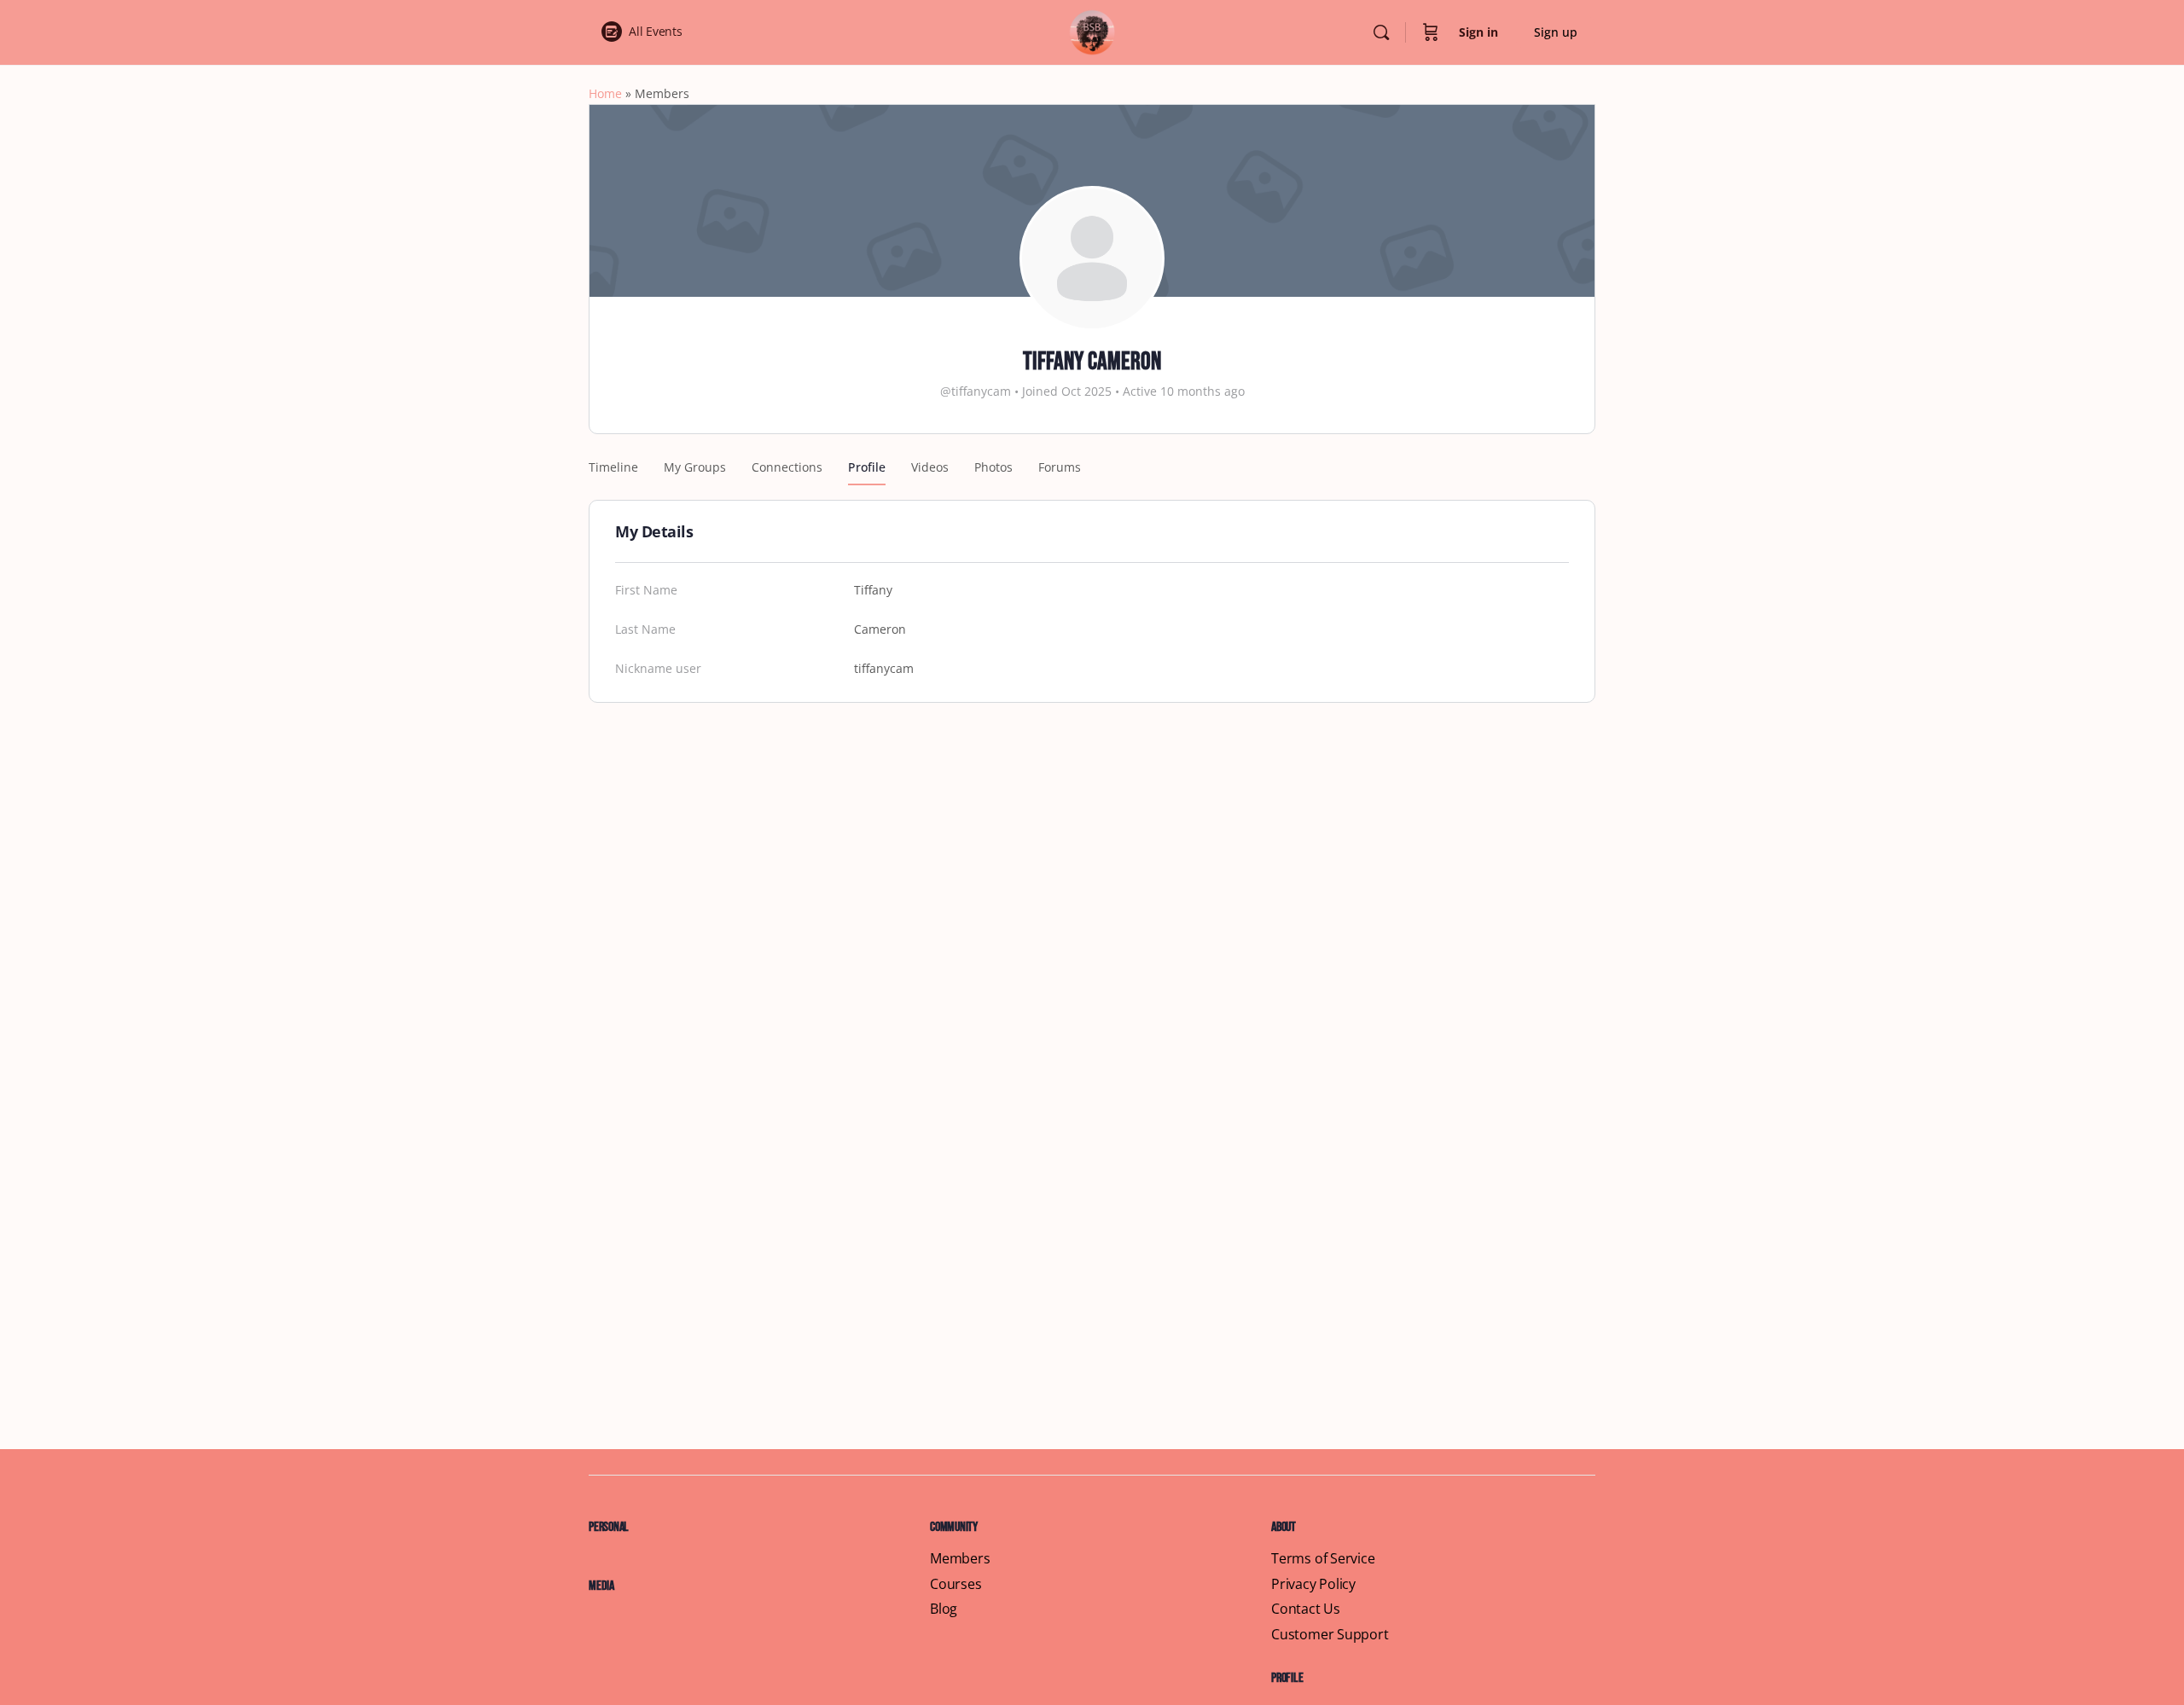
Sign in (1478, 32)
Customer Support (1330, 1635)
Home (605, 93)
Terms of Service (1323, 1559)
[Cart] (1431, 32)
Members (960, 1559)
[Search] (1381, 32)
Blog (944, 1609)
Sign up (1556, 32)
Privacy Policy (1313, 1584)
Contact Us (1306, 1609)
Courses (956, 1584)
